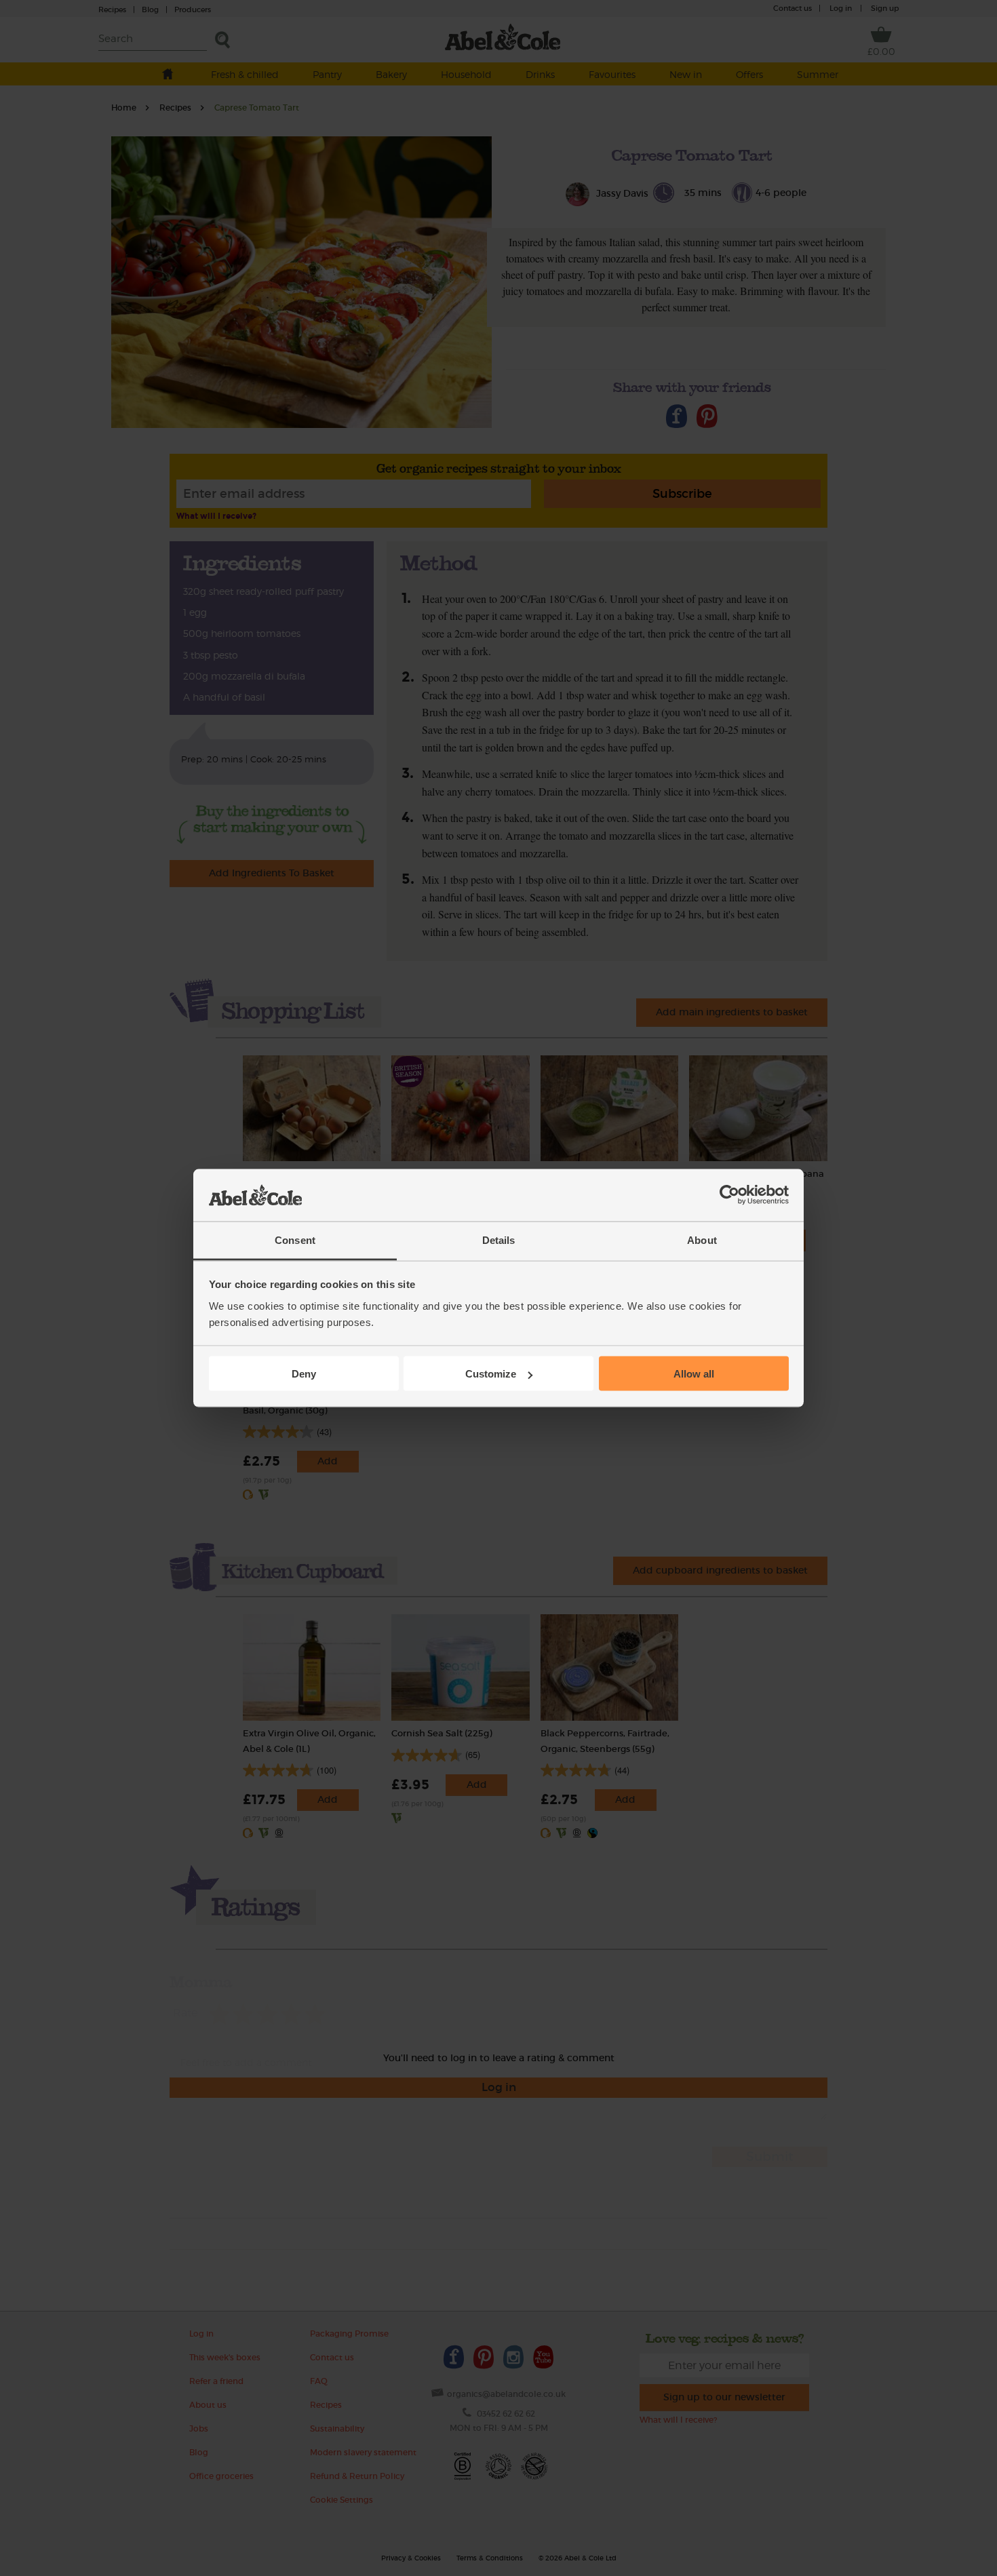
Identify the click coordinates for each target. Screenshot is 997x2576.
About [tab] (702, 1240)
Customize (491, 1374)
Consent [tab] (295, 1240)
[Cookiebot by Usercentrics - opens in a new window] (729, 1195)
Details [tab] (499, 1240)
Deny (304, 1374)
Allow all (694, 1374)
